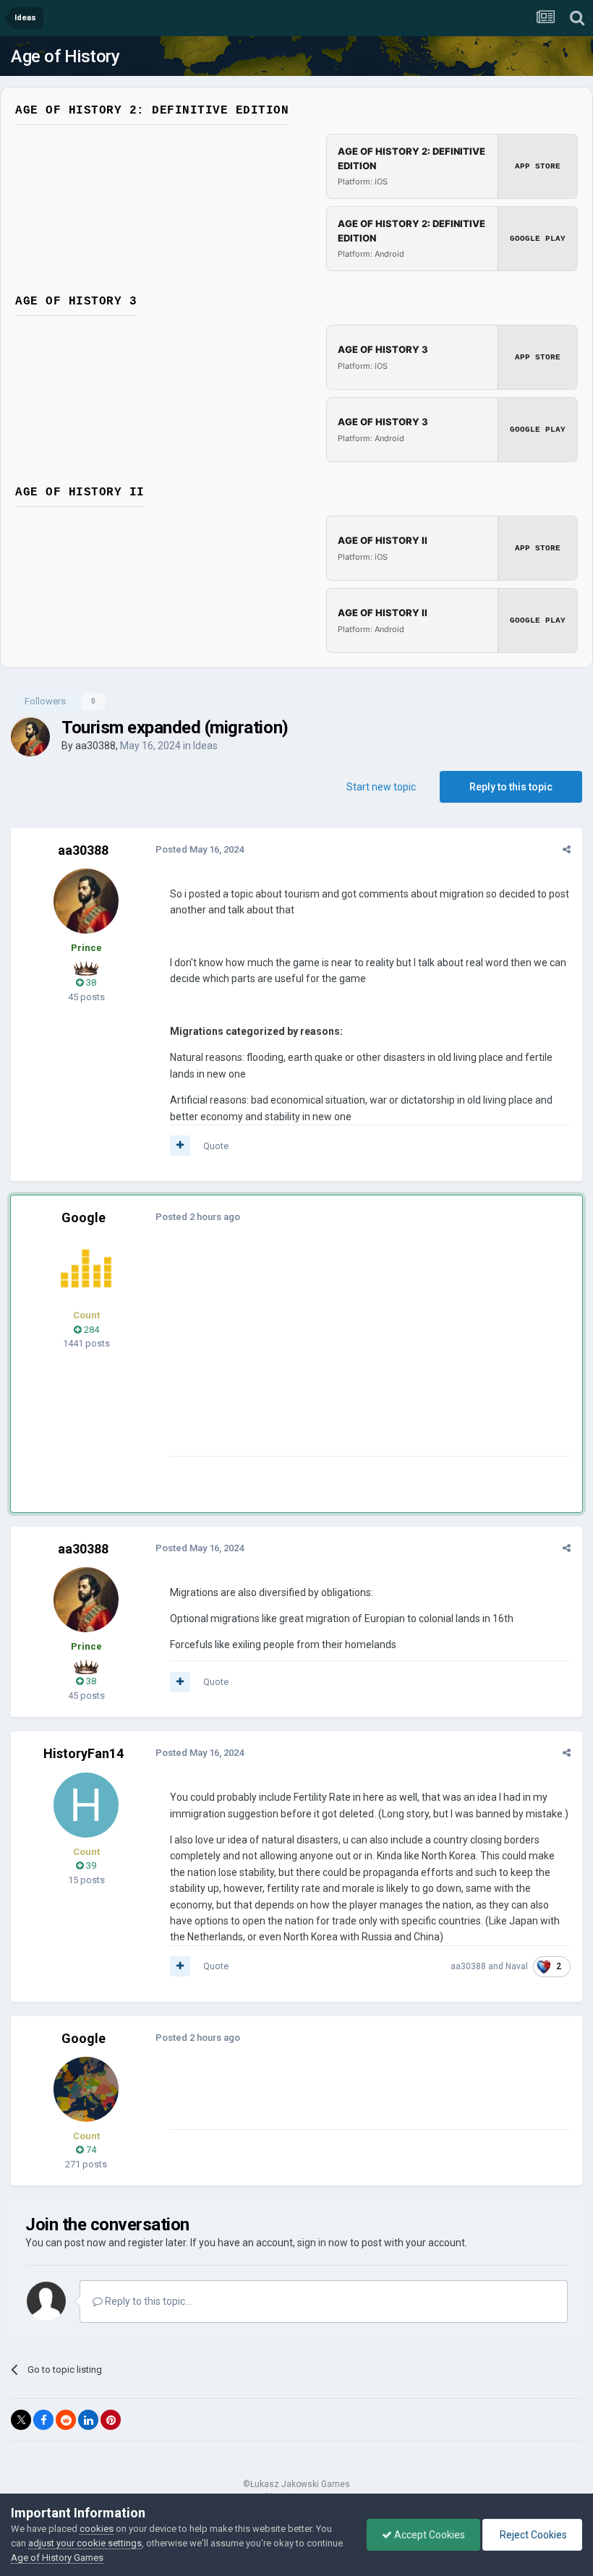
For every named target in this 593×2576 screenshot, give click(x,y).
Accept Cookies (428, 2535)
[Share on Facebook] (43, 2420)
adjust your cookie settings (85, 2543)
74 (90, 2150)
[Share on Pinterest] (111, 2420)
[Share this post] (567, 849)
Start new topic (381, 787)
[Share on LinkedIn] (88, 2420)
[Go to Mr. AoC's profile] (86, 1268)
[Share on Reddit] (66, 2420)
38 (90, 982)
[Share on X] (21, 2420)
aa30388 (95, 746)
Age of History (65, 56)
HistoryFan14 (84, 1753)
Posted (200, 849)
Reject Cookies (532, 2535)
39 (90, 1865)
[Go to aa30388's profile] (30, 737)
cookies (97, 2529)
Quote (216, 1146)
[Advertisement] (339, 1355)
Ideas (205, 746)
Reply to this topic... (147, 2301)
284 (90, 1330)
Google (84, 1217)
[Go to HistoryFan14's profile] (86, 1805)
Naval (517, 1966)
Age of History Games (57, 2558)
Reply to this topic (511, 787)
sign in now (323, 2243)
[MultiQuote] (180, 1146)
